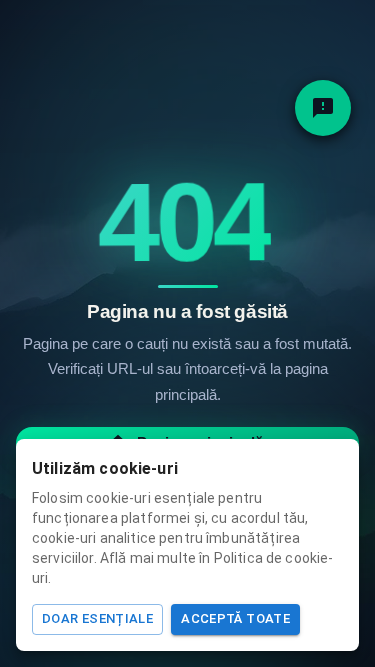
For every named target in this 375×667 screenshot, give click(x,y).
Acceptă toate (235, 618)
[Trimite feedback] (323, 108)
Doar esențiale (97, 618)
